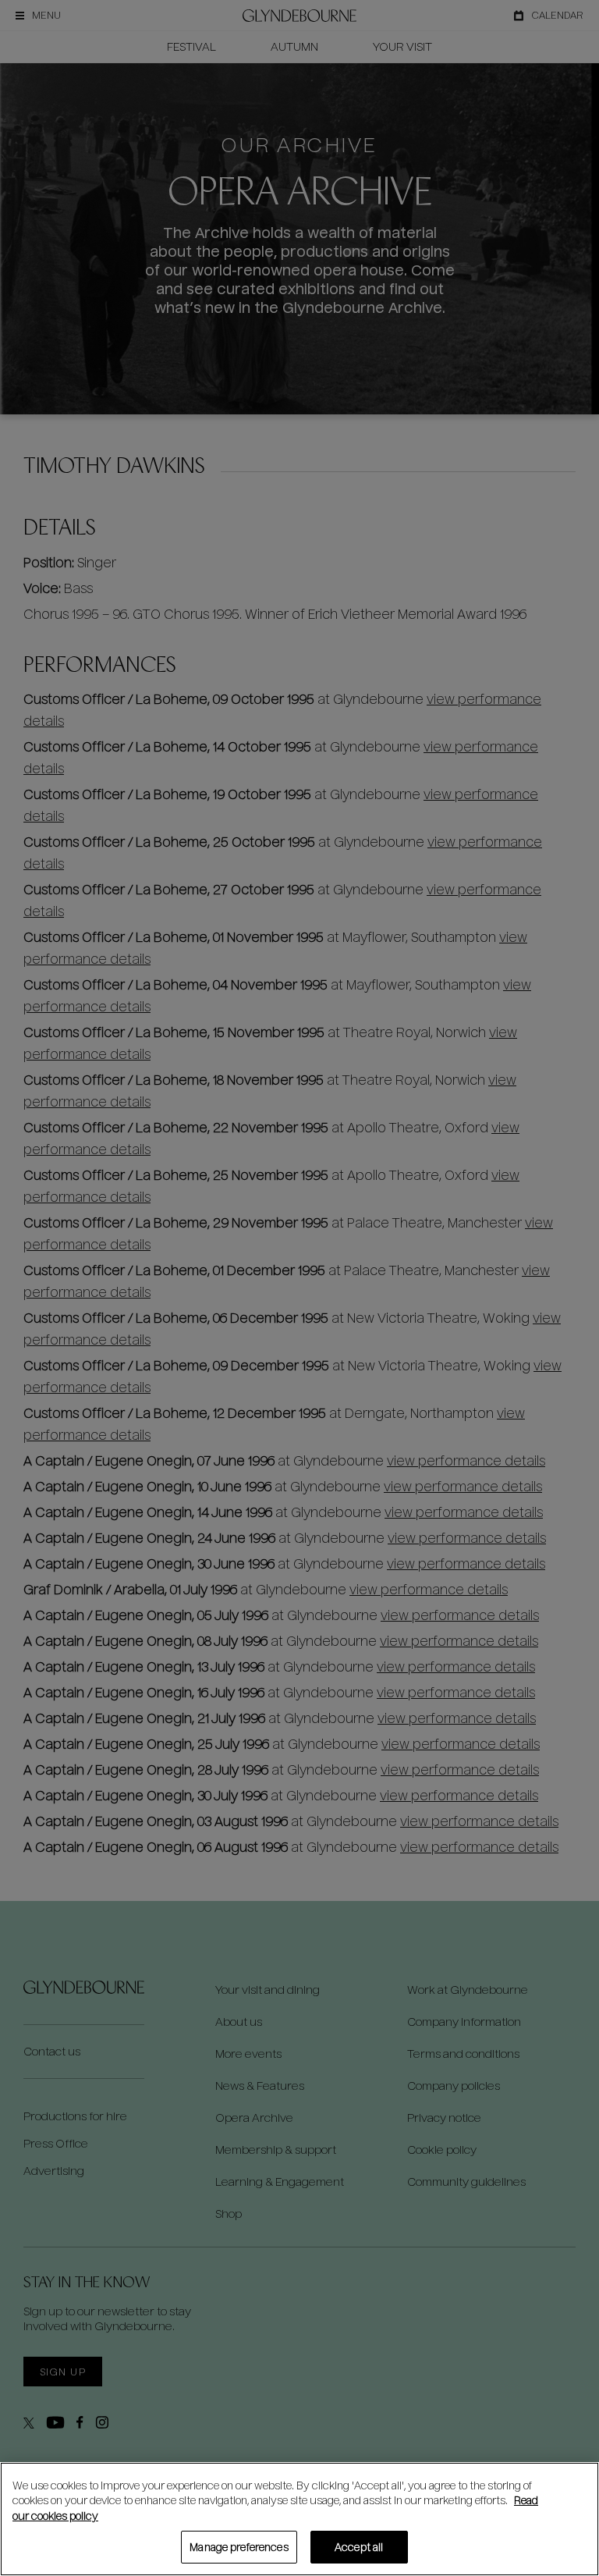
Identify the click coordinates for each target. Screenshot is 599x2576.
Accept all (359, 2547)
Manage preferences (239, 2547)
